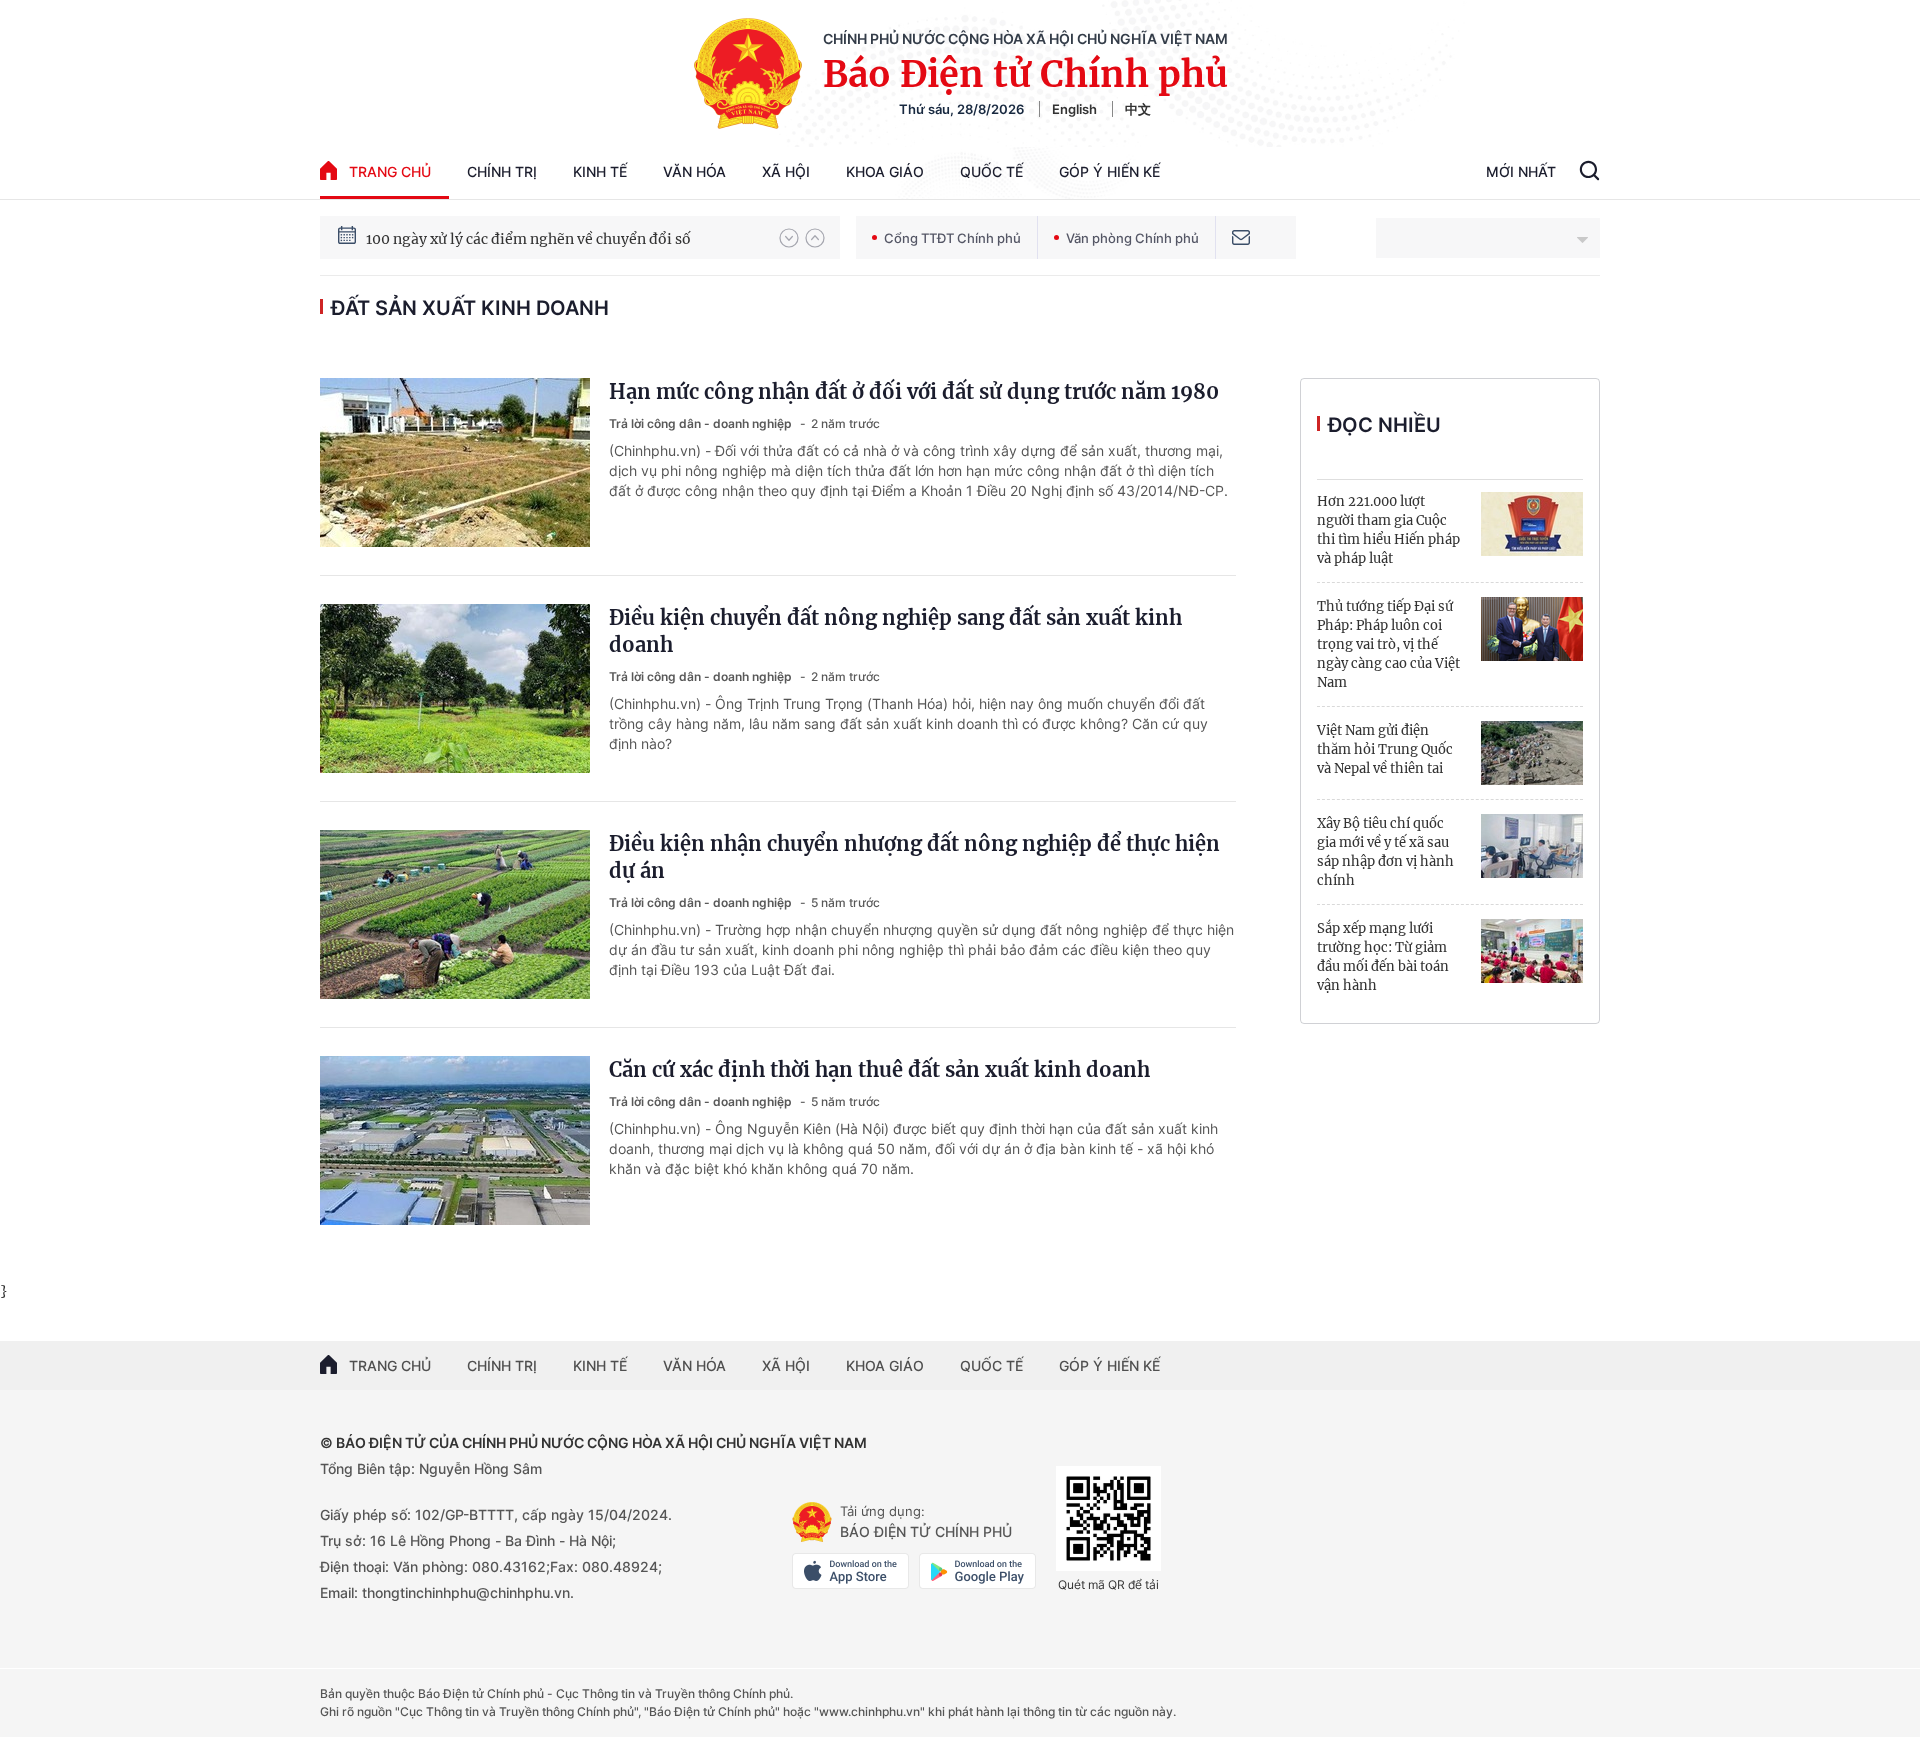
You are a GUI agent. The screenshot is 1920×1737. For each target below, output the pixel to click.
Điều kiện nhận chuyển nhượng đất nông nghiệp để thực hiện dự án (914, 857)
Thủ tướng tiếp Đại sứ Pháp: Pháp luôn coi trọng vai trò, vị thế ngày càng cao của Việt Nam (1388, 644)
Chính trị (502, 171)
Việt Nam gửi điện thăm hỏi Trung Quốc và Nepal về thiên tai (1385, 749)
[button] (789, 238)
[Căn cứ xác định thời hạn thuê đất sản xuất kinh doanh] (455, 1140)
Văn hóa (694, 171)
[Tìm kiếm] (1589, 173)
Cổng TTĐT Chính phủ (952, 238)
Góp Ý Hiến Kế (1109, 171)
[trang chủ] (812, 1522)
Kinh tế (600, 171)
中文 (1138, 109)
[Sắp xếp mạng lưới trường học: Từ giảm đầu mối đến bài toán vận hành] (1532, 951)
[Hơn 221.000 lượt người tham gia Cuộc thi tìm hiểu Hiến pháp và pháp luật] (1532, 524)
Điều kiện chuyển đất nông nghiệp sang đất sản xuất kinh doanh (895, 631)
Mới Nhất (1521, 171)
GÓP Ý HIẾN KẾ (1109, 1365)
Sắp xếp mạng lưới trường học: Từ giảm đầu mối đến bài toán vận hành (1383, 957)
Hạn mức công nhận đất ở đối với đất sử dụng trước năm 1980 (914, 391)
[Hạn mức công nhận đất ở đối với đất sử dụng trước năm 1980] (455, 462)
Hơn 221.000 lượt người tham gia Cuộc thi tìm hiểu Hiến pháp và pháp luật (1388, 530)
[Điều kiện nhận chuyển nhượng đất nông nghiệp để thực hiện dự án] (455, 914)
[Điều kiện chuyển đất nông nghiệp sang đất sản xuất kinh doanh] (455, 688)
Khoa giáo (885, 171)
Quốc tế (991, 171)
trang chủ (390, 171)
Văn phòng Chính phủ (1132, 238)
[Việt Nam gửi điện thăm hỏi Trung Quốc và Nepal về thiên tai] (1532, 753)
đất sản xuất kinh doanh (470, 308)
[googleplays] (977, 1571)
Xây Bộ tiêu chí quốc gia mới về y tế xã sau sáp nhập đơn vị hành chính (1385, 852)
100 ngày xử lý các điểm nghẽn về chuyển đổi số (528, 237)
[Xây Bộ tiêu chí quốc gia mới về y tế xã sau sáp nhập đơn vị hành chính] (1532, 846)
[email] (1241, 237)
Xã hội (786, 171)
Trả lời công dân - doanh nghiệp (702, 423)
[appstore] (850, 1571)
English (1074, 109)
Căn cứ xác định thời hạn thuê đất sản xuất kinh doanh (879, 1069)
